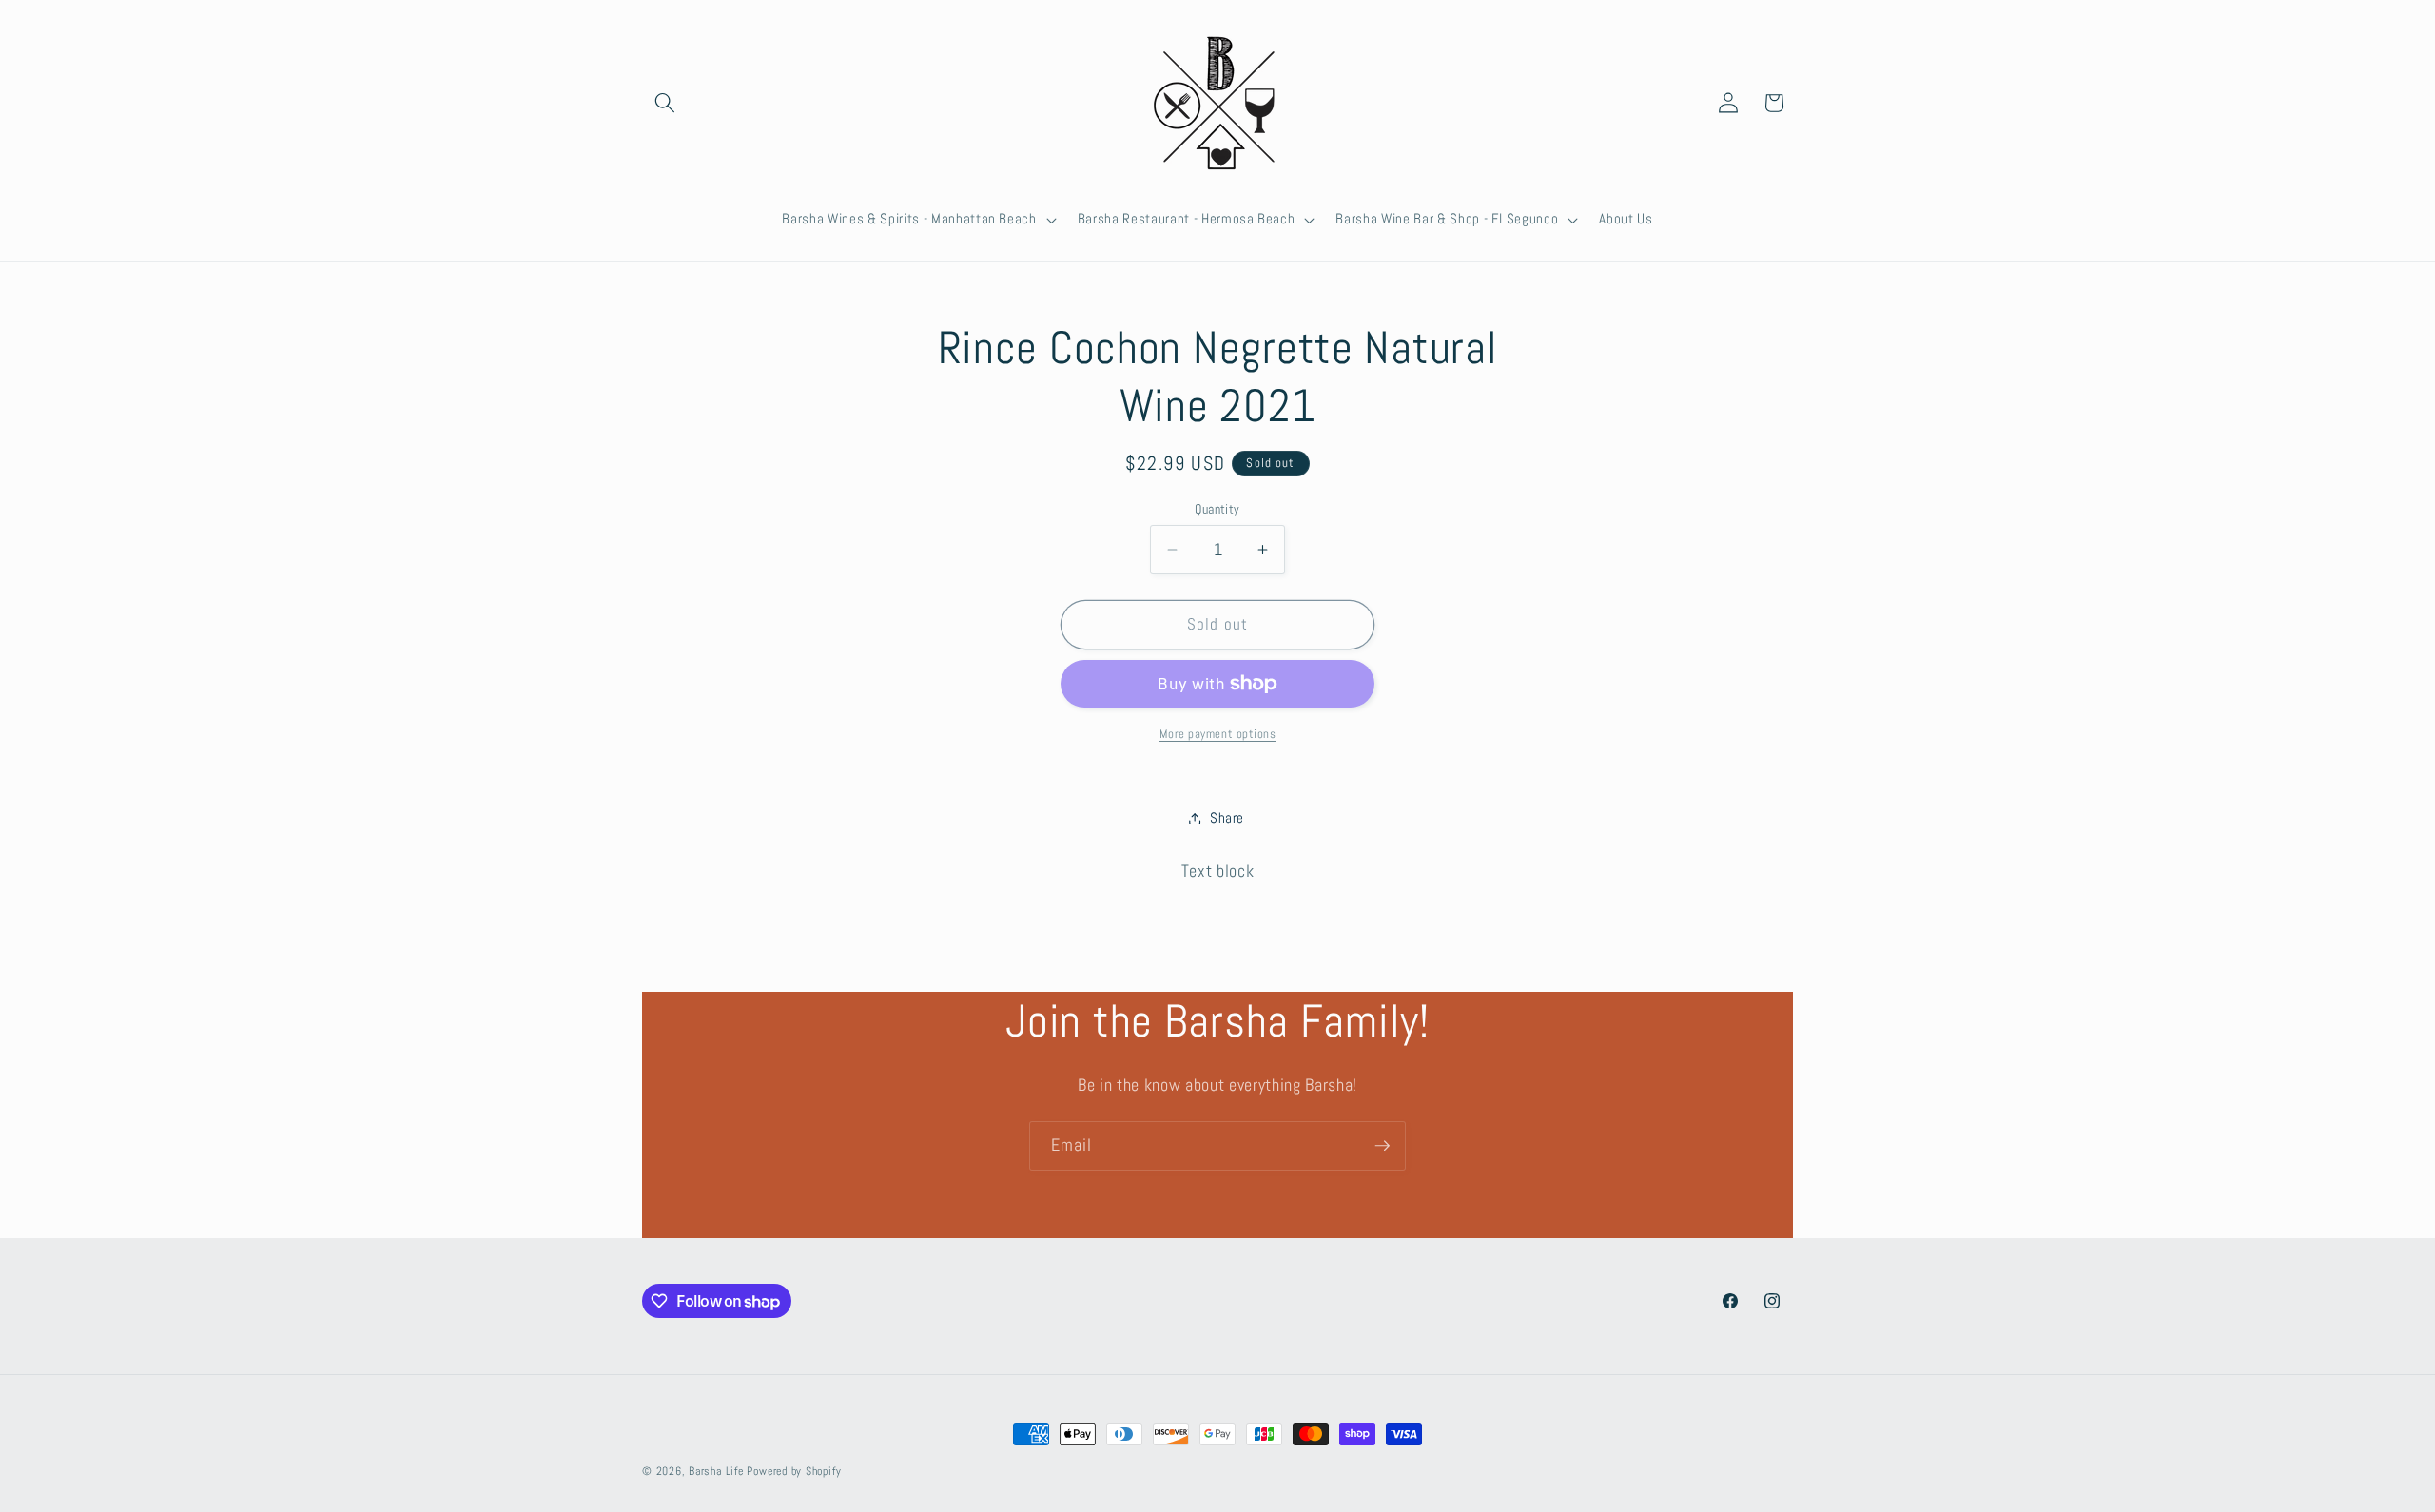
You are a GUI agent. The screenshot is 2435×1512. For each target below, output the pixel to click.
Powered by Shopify (794, 1471)
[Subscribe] (1382, 1146)
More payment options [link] (1218, 734)
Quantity (1217, 509)
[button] (665, 103)
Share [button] (1227, 818)
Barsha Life (716, 1471)
